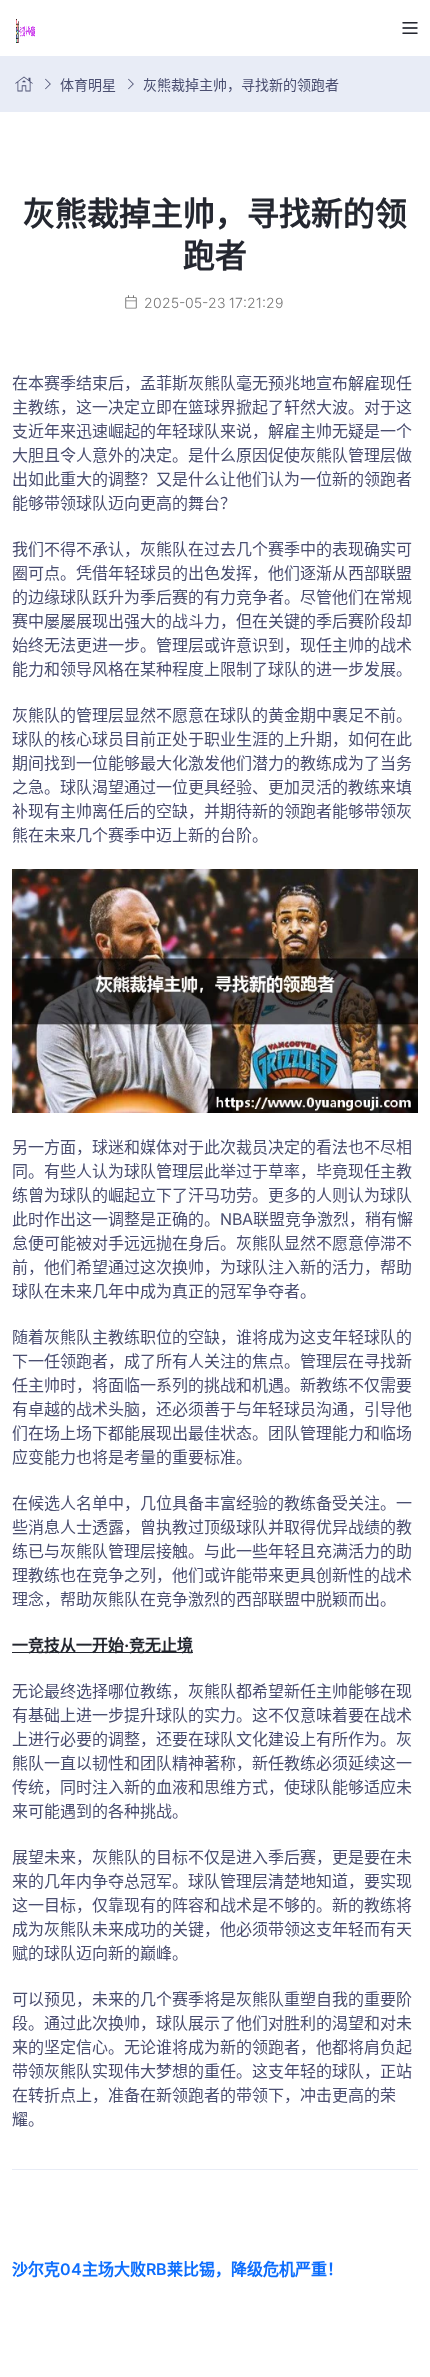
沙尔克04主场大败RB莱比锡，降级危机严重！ (177, 2269)
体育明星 (88, 84)
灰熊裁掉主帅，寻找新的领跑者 (241, 84)
